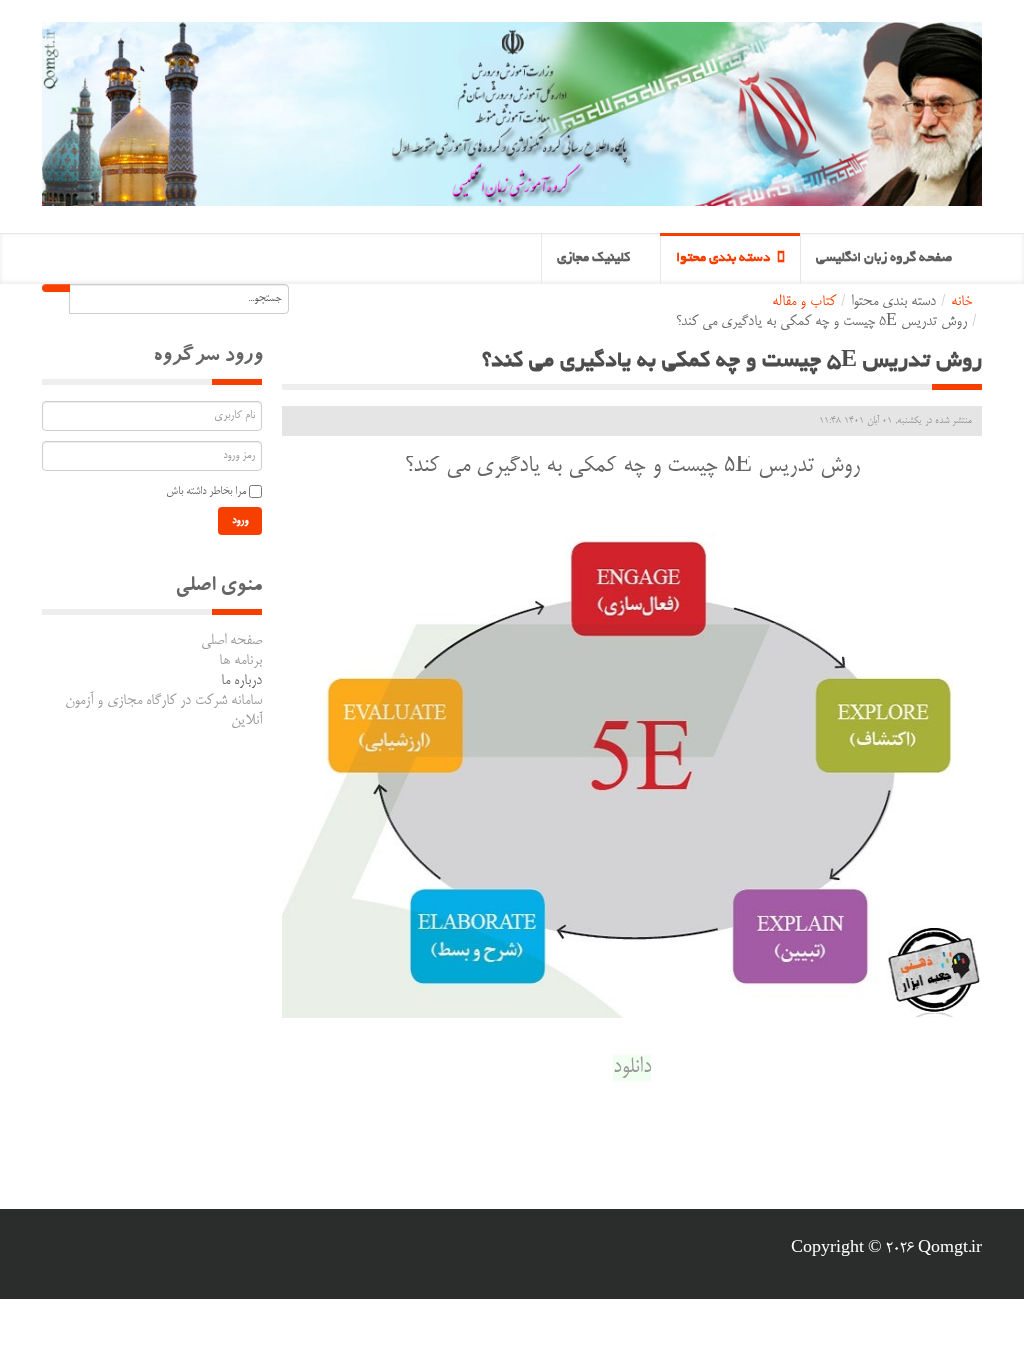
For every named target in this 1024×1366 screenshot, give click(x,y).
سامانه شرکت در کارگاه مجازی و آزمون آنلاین (163, 711)
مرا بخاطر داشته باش (206, 492)
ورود (240, 521)
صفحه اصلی (231, 641)
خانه (961, 302)
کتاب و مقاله (804, 302)
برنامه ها (240, 661)
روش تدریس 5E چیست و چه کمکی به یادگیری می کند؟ (732, 362)
